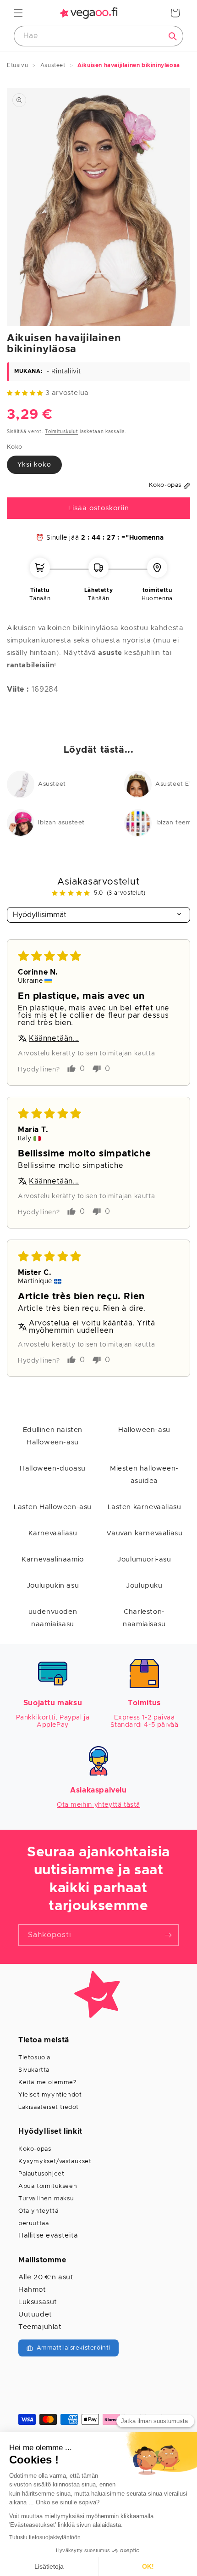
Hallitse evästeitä (48, 2235)
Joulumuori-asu (144, 1559)
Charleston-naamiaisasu (144, 1618)
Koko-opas (35, 2149)
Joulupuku (144, 1586)
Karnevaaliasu (53, 1533)
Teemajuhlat (40, 2327)
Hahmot (32, 2290)
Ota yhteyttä (38, 2211)
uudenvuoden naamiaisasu (53, 1618)
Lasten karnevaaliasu (145, 1507)
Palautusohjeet (41, 2174)
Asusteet (52, 784)
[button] (18, 13)
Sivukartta (34, 2070)
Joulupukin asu (53, 1586)
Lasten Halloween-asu (53, 1507)
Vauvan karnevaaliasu (145, 1533)
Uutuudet (35, 2314)
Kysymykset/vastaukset (55, 2162)
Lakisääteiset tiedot (49, 2107)
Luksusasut (38, 2302)
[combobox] (98, 36)
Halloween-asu (144, 1430)
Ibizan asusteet (61, 823)
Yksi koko (34, 465)
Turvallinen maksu (46, 2199)
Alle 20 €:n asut (46, 2277)
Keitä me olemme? (48, 2083)
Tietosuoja (34, 2058)
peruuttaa (33, 2224)
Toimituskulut (61, 432)
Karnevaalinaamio (53, 1559)
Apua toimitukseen (48, 2186)
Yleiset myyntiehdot (50, 2095)
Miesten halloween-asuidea (144, 1475)
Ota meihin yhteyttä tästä (98, 1805)
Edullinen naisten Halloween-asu (53, 1436)
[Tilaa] (168, 1935)
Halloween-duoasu (53, 1468)
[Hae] (173, 36)
